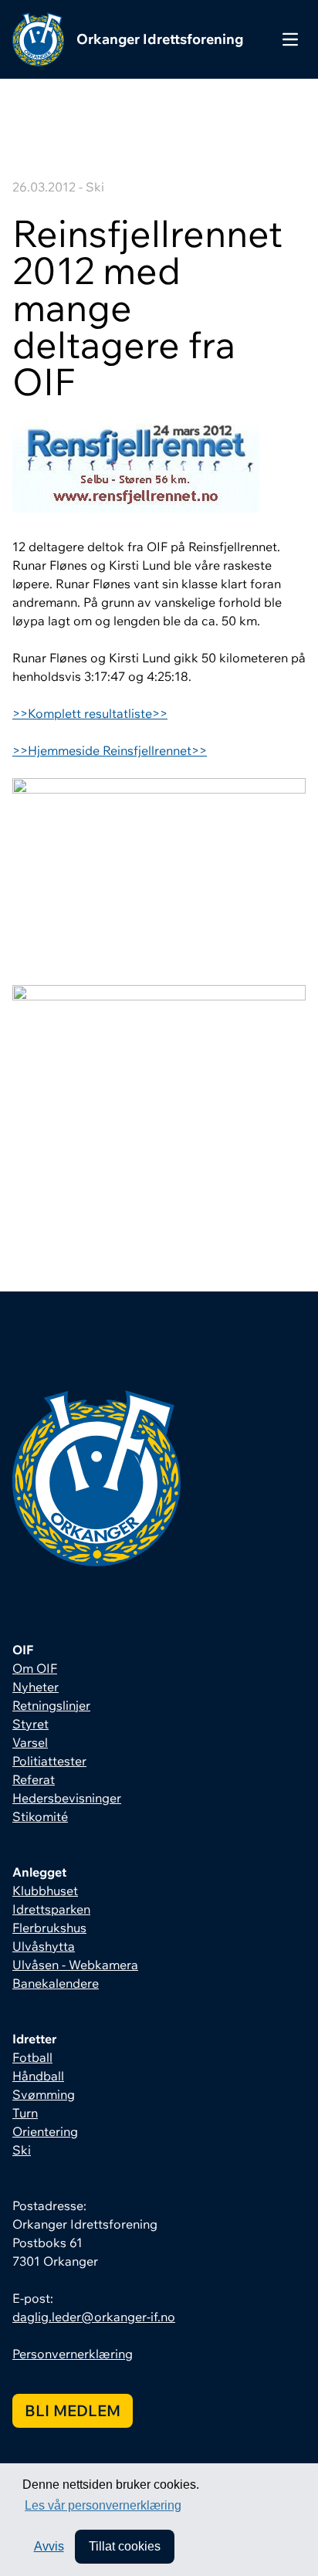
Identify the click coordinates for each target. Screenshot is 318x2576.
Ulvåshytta (44, 1946)
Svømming (44, 2094)
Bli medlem (73, 2410)
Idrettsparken (51, 1909)
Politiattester (49, 1761)
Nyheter (36, 1687)
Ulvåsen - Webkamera (75, 1965)
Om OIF (35, 1668)
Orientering (45, 2131)
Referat (34, 1779)
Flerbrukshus (49, 1928)
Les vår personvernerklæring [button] (103, 2505)
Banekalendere (56, 1983)
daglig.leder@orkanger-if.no (94, 2317)
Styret (30, 1724)
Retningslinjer (51, 1705)
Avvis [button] (49, 2546)
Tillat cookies (125, 2546)
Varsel (30, 1742)
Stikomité (40, 1816)
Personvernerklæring (73, 2354)
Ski (22, 2150)
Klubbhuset (45, 1891)
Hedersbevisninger (67, 1798)
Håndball (38, 2076)
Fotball (32, 2057)
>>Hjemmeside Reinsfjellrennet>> (110, 750)
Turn (25, 2113)
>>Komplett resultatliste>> (90, 713)
